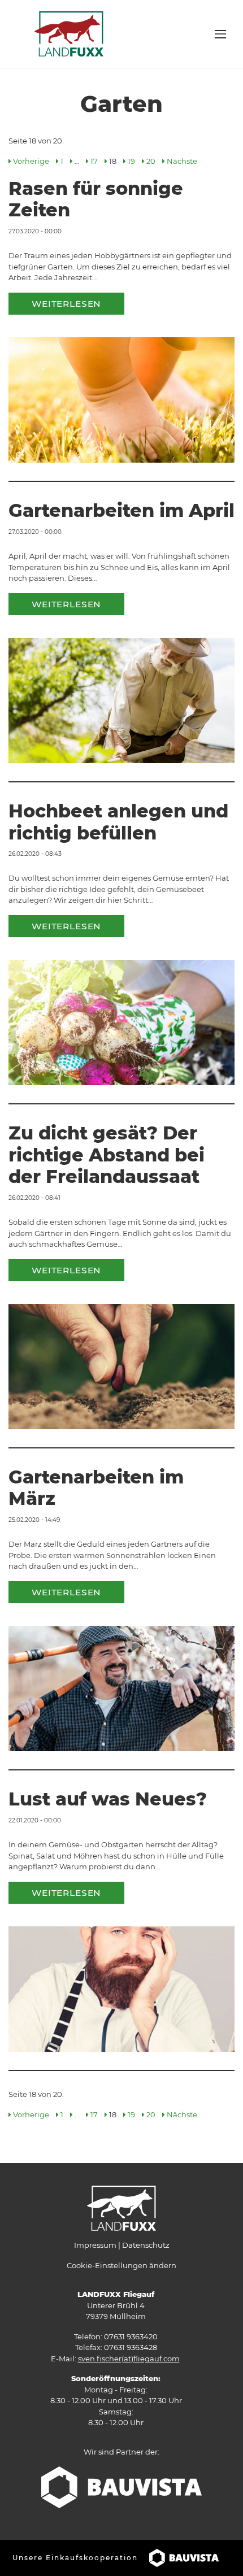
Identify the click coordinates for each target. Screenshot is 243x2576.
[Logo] (69, 33)
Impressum (95, 2245)
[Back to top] (220, 2553)
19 (131, 161)
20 (151, 161)
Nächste (182, 161)
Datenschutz (146, 2245)
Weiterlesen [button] (66, 304)
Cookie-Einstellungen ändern (121, 2265)
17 (94, 161)
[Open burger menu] (220, 34)
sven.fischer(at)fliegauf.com (129, 2359)
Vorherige (31, 161)
